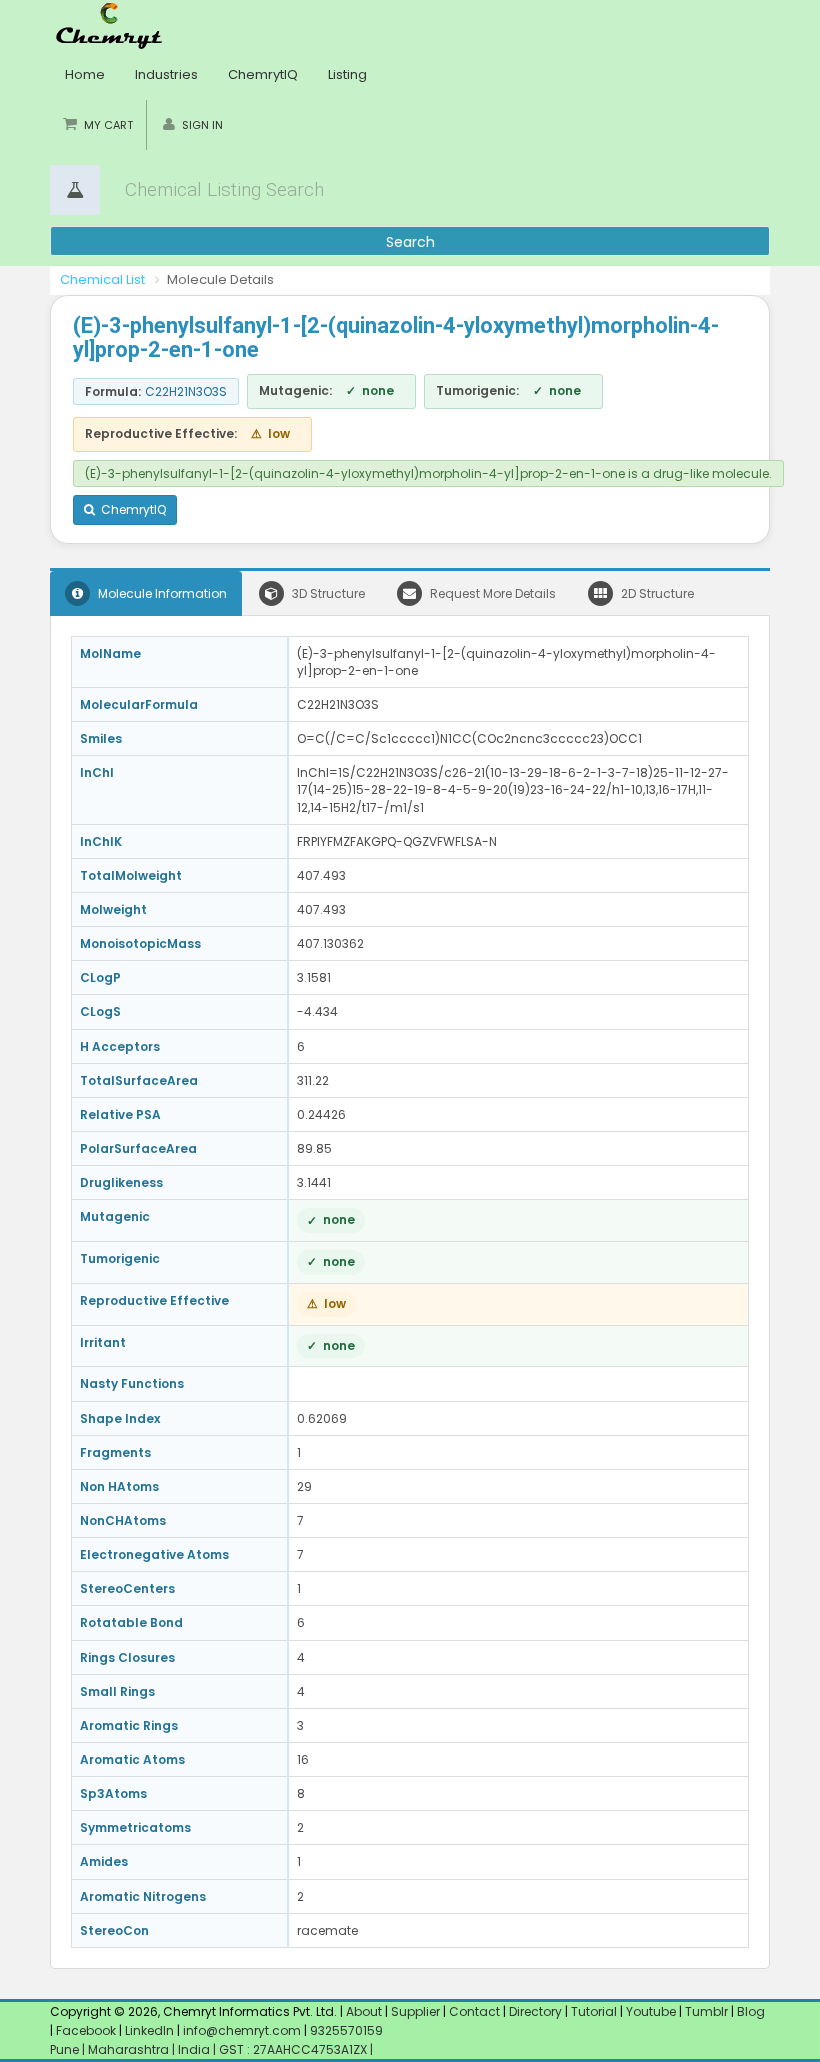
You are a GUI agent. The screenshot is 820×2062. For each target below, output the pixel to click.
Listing (347, 74)
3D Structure (327, 593)
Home (85, 74)
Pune (66, 2049)
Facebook (86, 2030)
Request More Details (491, 593)
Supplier (415, 2011)
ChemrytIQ (263, 74)
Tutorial (594, 2011)
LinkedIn (151, 2030)
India (195, 2049)
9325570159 (345, 2030)
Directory (537, 2011)
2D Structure (656, 593)
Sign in (202, 125)
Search (410, 242)
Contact (476, 2011)
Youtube (651, 2011)
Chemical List (102, 279)
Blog (751, 2011)
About (364, 2011)
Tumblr (706, 2011)
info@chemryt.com (242, 2030)
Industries (166, 74)
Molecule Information (161, 593)
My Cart (108, 125)
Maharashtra (130, 2049)
